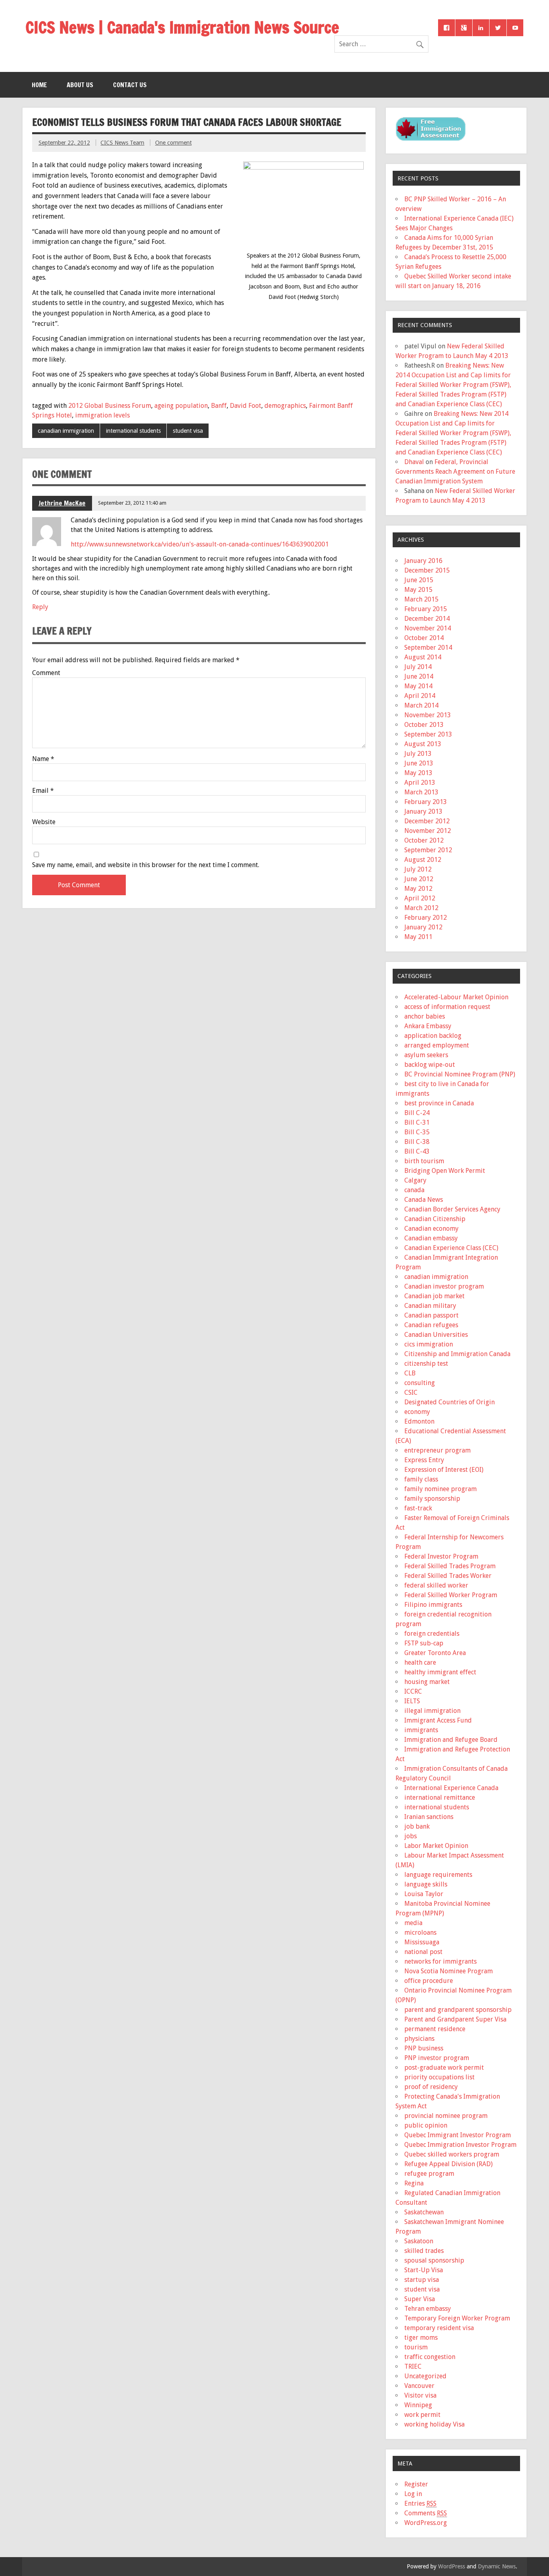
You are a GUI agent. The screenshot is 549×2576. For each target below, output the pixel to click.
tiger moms (421, 2338)
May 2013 (418, 773)
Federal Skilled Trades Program (450, 1566)
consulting (420, 1383)
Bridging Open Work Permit (445, 1171)
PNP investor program (437, 2058)
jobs (411, 1836)
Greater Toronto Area (435, 1653)
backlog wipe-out (430, 1065)
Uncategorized (425, 2376)
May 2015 (418, 590)
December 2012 (427, 821)
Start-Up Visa (424, 2270)
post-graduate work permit (444, 2068)
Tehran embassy (428, 2309)
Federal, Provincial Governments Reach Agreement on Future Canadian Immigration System (455, 472)
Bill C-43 (417, 1151)
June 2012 (419, 879)
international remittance (440, 1797)
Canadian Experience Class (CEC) (451, 1248)
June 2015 (419, 580)
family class (421, 1479)
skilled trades (424, 2251)
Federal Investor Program (441, 1556)
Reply (40, 607)
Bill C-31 (417, 1122)
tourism (416, 2347)
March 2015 (421, 599)
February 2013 (426, 802)
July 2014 (418, 667)
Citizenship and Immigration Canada (457, 1354)
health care (420, 1662)
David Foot (246, 406)
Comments (426, 2513)
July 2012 (418, 869)
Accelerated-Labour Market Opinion (456, 997)
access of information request (447, 1007)
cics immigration (429, 1344)
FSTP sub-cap (424, 1643)
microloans (420, 1933)
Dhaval (414, 462)
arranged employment (437, 1045)
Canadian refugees (431, 1325)
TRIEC (413, 2366)
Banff (219, 406)
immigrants (421, 1730)
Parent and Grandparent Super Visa (455, 2019)
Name (43, 759)
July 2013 (418, 754)
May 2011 (418, 937)
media (413, 1923)
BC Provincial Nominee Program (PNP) (460, 1074)
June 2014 (419, 676)
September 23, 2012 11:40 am (132, 503)
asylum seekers (426, 1055)
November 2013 (428, 715)
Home (39, 85)
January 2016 (423, 561)
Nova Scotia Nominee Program (449, 1971)
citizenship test (426, 1364)
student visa (188, 431)
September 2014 (428, 648)
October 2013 (424, 725)
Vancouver (419, 2386)
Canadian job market (434, 1296)
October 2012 (424, 840)
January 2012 (423, 927)
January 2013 (423, 811)
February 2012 (426, 918)
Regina (414, 2183)
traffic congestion (430, 2357)
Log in (413, 2494)
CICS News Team (122, 143)
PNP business (424, 2048)
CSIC (411, 1392)
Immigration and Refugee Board (451, 1740)
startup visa (422, 2280)
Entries (420, 2503)
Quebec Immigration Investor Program (460, 2145)
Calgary (415, 1180)
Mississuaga (422, 1942)
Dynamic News (497, 2566)
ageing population (181, 406)
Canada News (424, 1200)
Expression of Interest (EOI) (444, 1470)
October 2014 (424, 638)
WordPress (452, 2566)
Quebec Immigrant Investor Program (458, 2135)
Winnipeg (418, 2405)
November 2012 (428, 831)
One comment (173, 143)
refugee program (429, 2174)
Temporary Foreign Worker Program (457, 2318)
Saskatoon (419, 2241)
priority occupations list (439, 2077)
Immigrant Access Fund (438, 1720)
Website (44, 822)
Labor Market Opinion (436, 1846)
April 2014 (420, 696)
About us (80, 85)
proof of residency (431, 2087)
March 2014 (421, 705)
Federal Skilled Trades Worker (448, 1576)
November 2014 (428, 628)
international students (133, 431)
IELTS (412, 1701)
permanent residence (435, 2029)
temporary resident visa (439, 2328)
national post (423, 1952)
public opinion (426, 2125)
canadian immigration (66, 431)
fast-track (418, 1508)
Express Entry (424, 1460)
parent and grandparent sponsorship (458, 2010)
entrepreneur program (437, 1450)
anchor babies (425, 1016)
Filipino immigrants (433, 1605)
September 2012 (428, 850)
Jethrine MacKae (62, 503)
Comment (46, 673)
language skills (426, 1884)
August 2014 (423, 657)
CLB (410, 1373)
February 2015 (426, 609)
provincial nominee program (446, 2116)
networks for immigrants (440, 1961)
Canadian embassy (431, 1238)
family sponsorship (432, 1499)
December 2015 (427, 570)
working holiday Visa (434, 2424)
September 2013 (428, 734)
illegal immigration (432, 1711)
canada (414, 1190)
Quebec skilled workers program (452, 2154)
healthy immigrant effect (440, 1672)
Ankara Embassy (428, 1026)
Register (416, 2484)
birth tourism (424, 1161)
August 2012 (423, 860)
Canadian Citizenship (435, 1219)
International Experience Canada (451, 1788)
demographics (285, 406)
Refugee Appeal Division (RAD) (449, 2164)
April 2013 (420, 783)
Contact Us (130, 85)
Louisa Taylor (424, 1894)
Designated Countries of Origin (450, 1402)
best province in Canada (439, 1103)
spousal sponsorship (434, 2260)
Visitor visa (420, 2395)
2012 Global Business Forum (110, 406)
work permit (422, 2415)
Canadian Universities (436, 1335)
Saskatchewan (424, 2212)
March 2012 (421, 908)
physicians (419, 2039)
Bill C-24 (417, 1113)
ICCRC (413, 1691)
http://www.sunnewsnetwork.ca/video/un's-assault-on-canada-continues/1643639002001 (200, 544)
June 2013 (419, 763)
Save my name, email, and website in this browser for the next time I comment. (146, 865)
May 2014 (418, 686)
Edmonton (419, 1421)
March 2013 (421, 792)
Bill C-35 (417, 1132)
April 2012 (420, 898)
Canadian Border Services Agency (452, 1209)
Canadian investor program (444, 1286)
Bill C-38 (417, 1142)
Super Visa (420, 2299)
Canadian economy (431, 1229)
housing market (427, 1682)
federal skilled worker (436, 1585)
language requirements (438, 1875)
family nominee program (440, 1489)
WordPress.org (426, 2523)
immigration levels (102, 415)
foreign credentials (432, 1634)
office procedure (429, 1981)
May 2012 (418, 889)
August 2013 (423, 744)
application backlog (433, 1036)
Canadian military (430, 1306)
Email (43, 791)
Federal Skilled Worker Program (451, 1595)
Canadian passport (431, 1315)
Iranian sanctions (429, 1817)
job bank (417, 1826)
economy (417, 1412)
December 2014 (427, 619)
